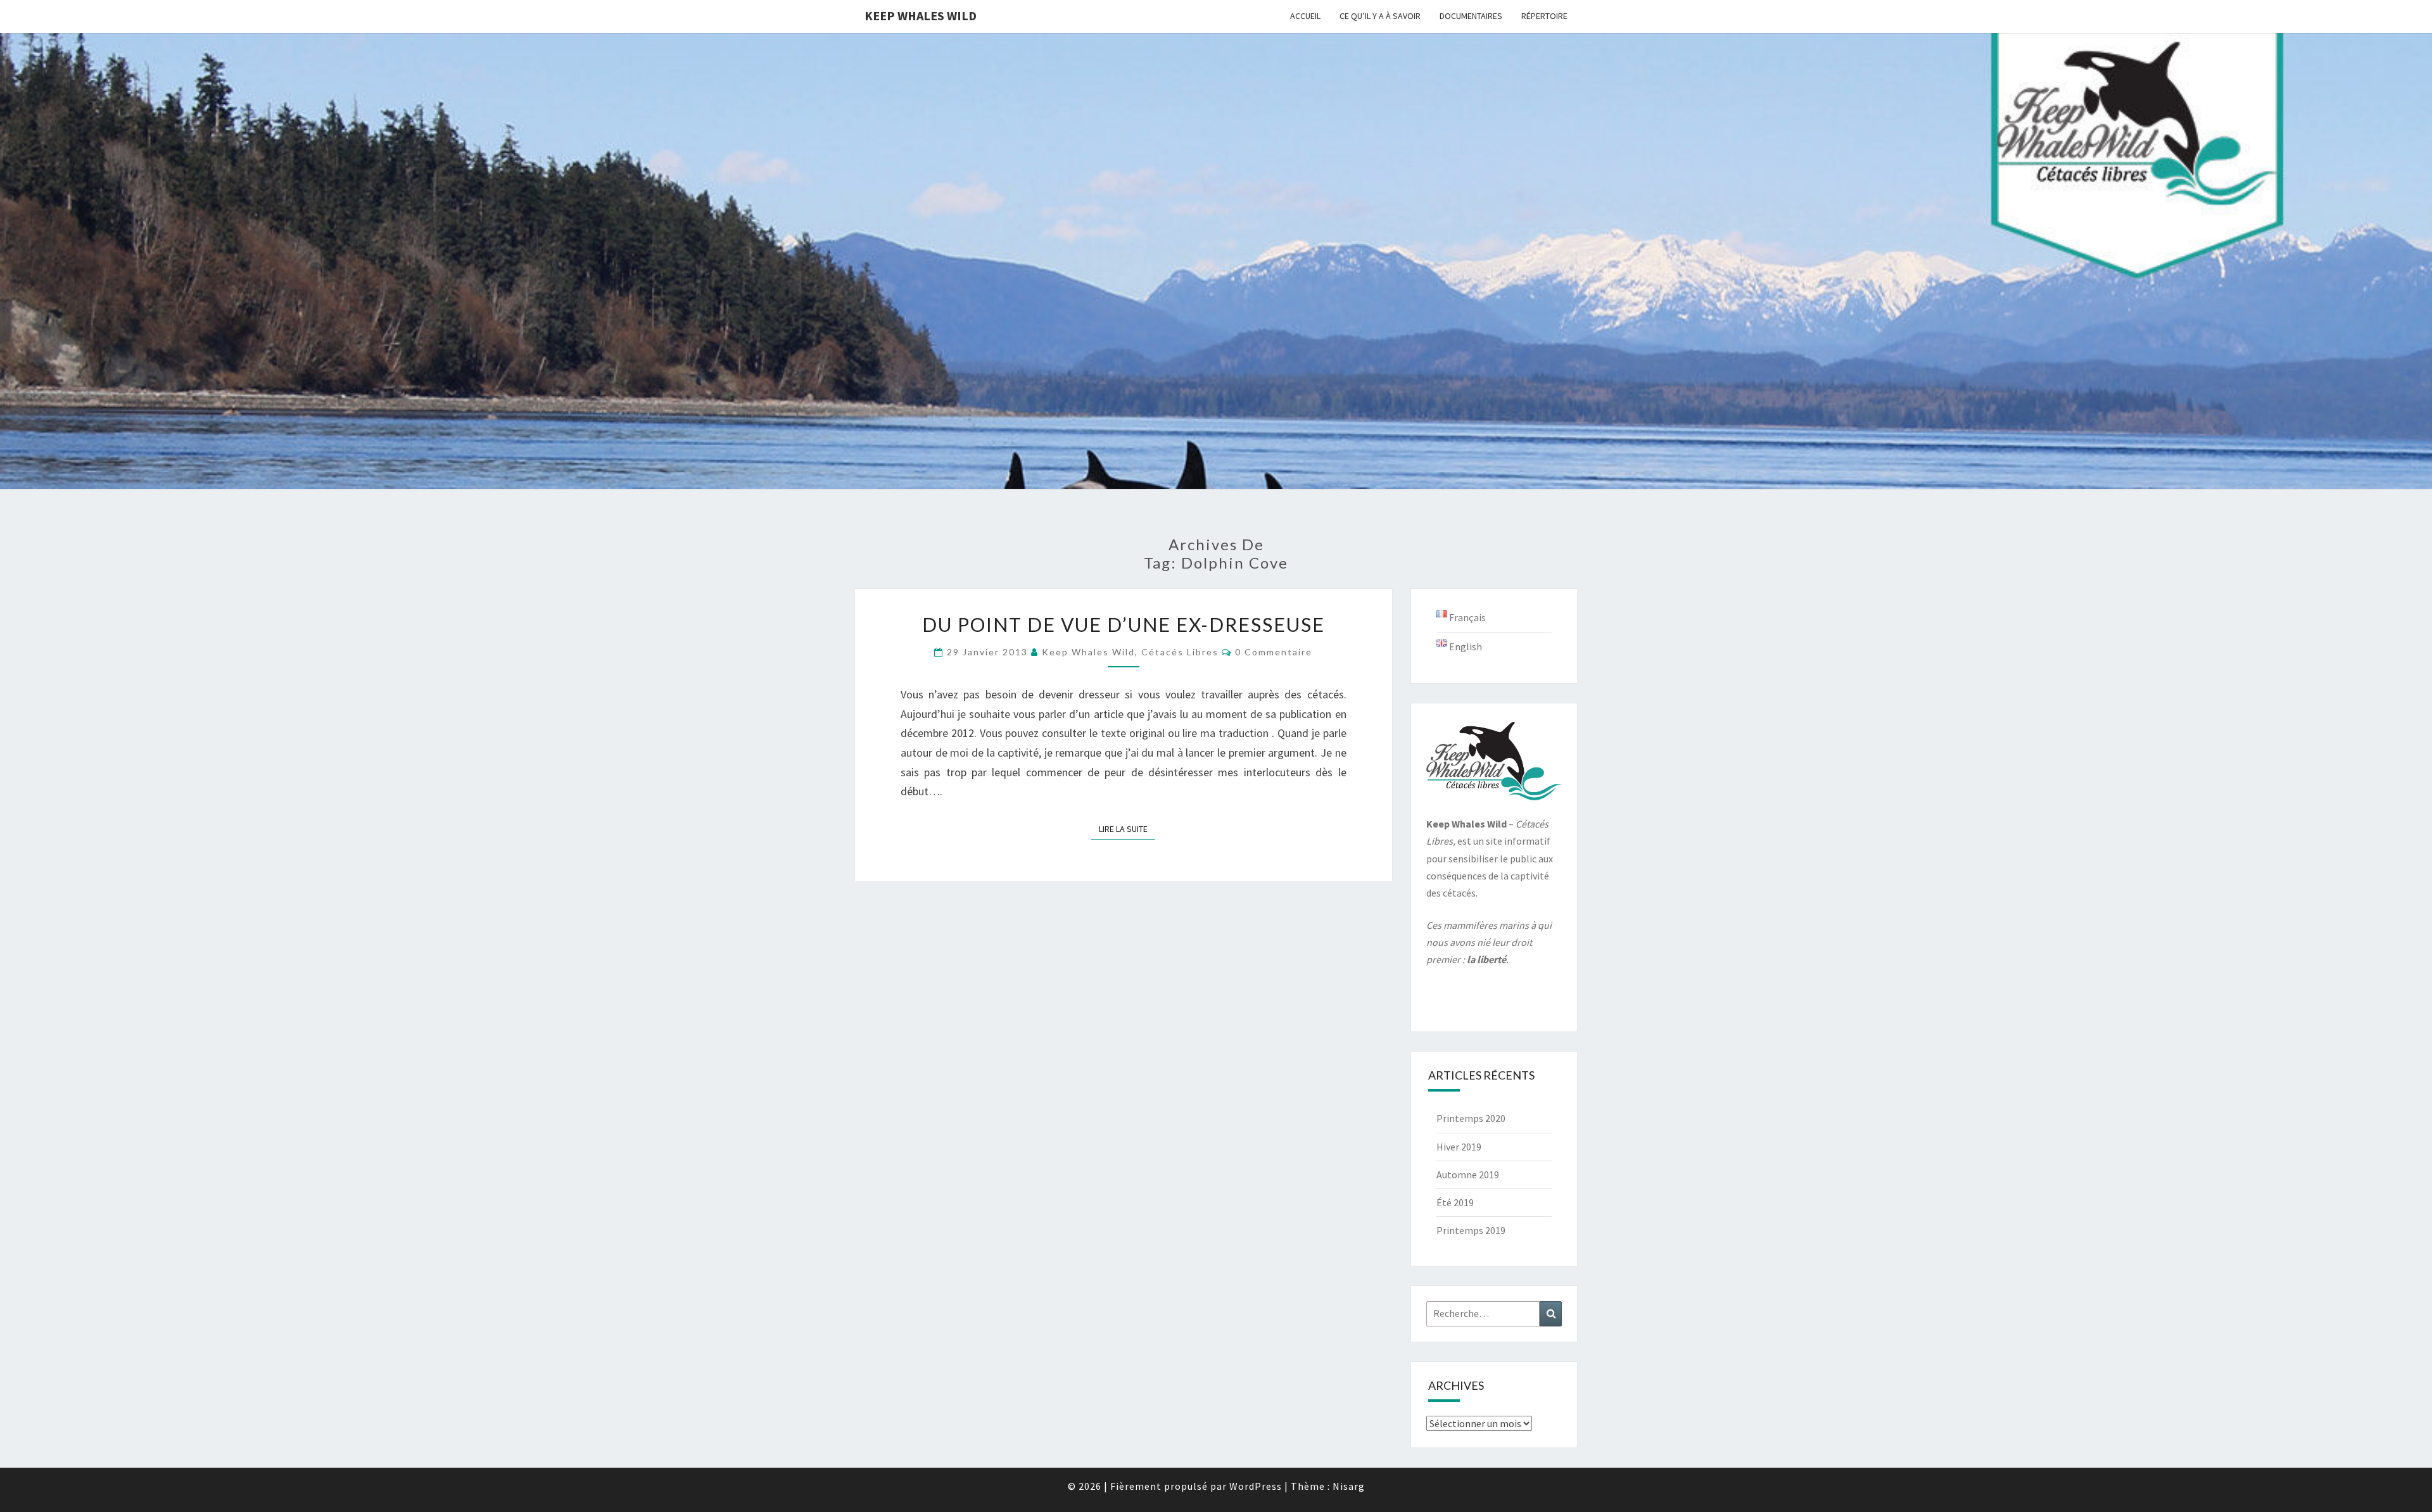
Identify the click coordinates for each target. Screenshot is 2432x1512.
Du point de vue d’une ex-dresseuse (1124, 624)
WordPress (1256, 1486)
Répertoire (1544, 16)
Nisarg (1349, 1486)
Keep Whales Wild (921, 16)
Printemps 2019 (1471, 1230)
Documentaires (1471, 16)
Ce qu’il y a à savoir (1380, 16)
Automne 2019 (1468, 1175)
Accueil (1305, 16)
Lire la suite (1127, 828)
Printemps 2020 (1471, 1118)
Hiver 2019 (1459, 1147)
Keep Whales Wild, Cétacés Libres (1130, 652)
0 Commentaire (1274, 652)
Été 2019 (1455, 1202)
